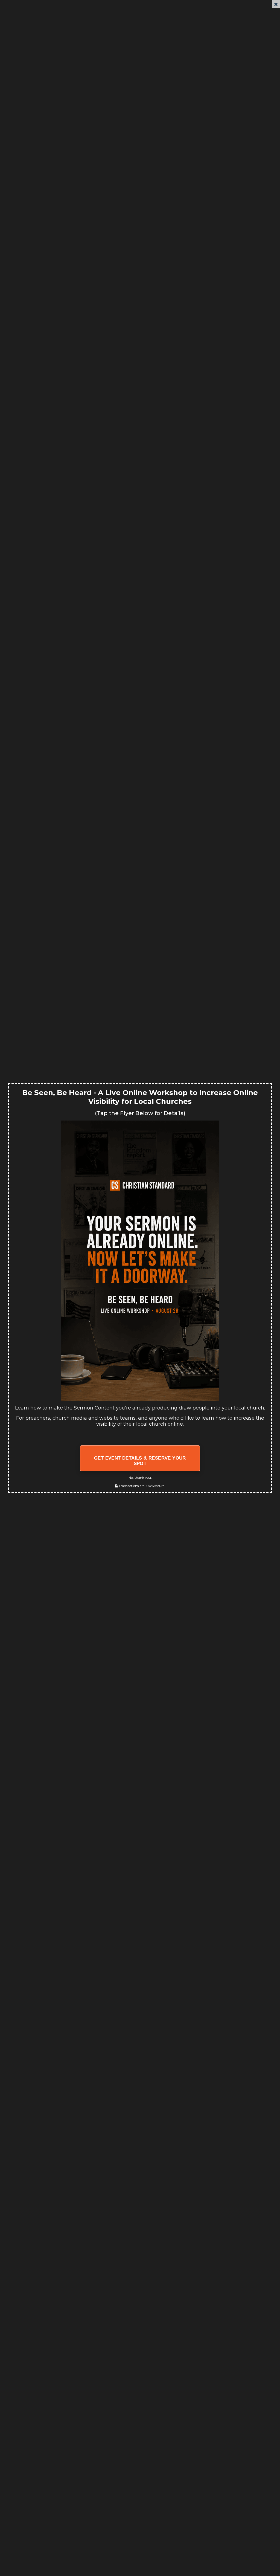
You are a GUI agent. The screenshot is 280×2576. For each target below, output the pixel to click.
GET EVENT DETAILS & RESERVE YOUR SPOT (140, 1461)
